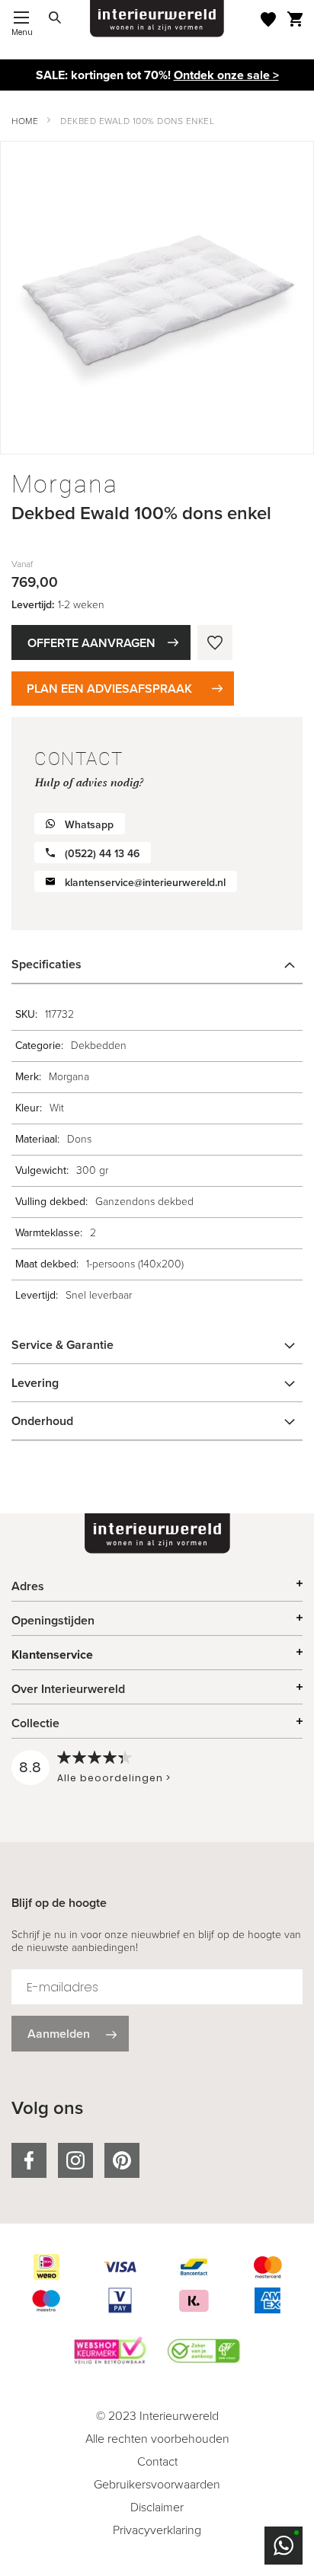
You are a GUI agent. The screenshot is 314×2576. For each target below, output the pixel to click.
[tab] (157, 964)
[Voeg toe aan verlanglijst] (215, 642)
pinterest (122, 2160)
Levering (35, 1383)
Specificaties (46, 964)
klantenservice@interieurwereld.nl (145, 883)
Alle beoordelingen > (114, 1778)
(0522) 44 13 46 (102, 854)
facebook (29, 2160)
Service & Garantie (62, 1345)
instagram (75, 2160)
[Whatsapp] (284, 2546)
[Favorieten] (268, 19)
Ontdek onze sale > (226, 75)
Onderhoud (42, 1421)
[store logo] (157, 19)
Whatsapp (89, 825)
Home (25, 121)
